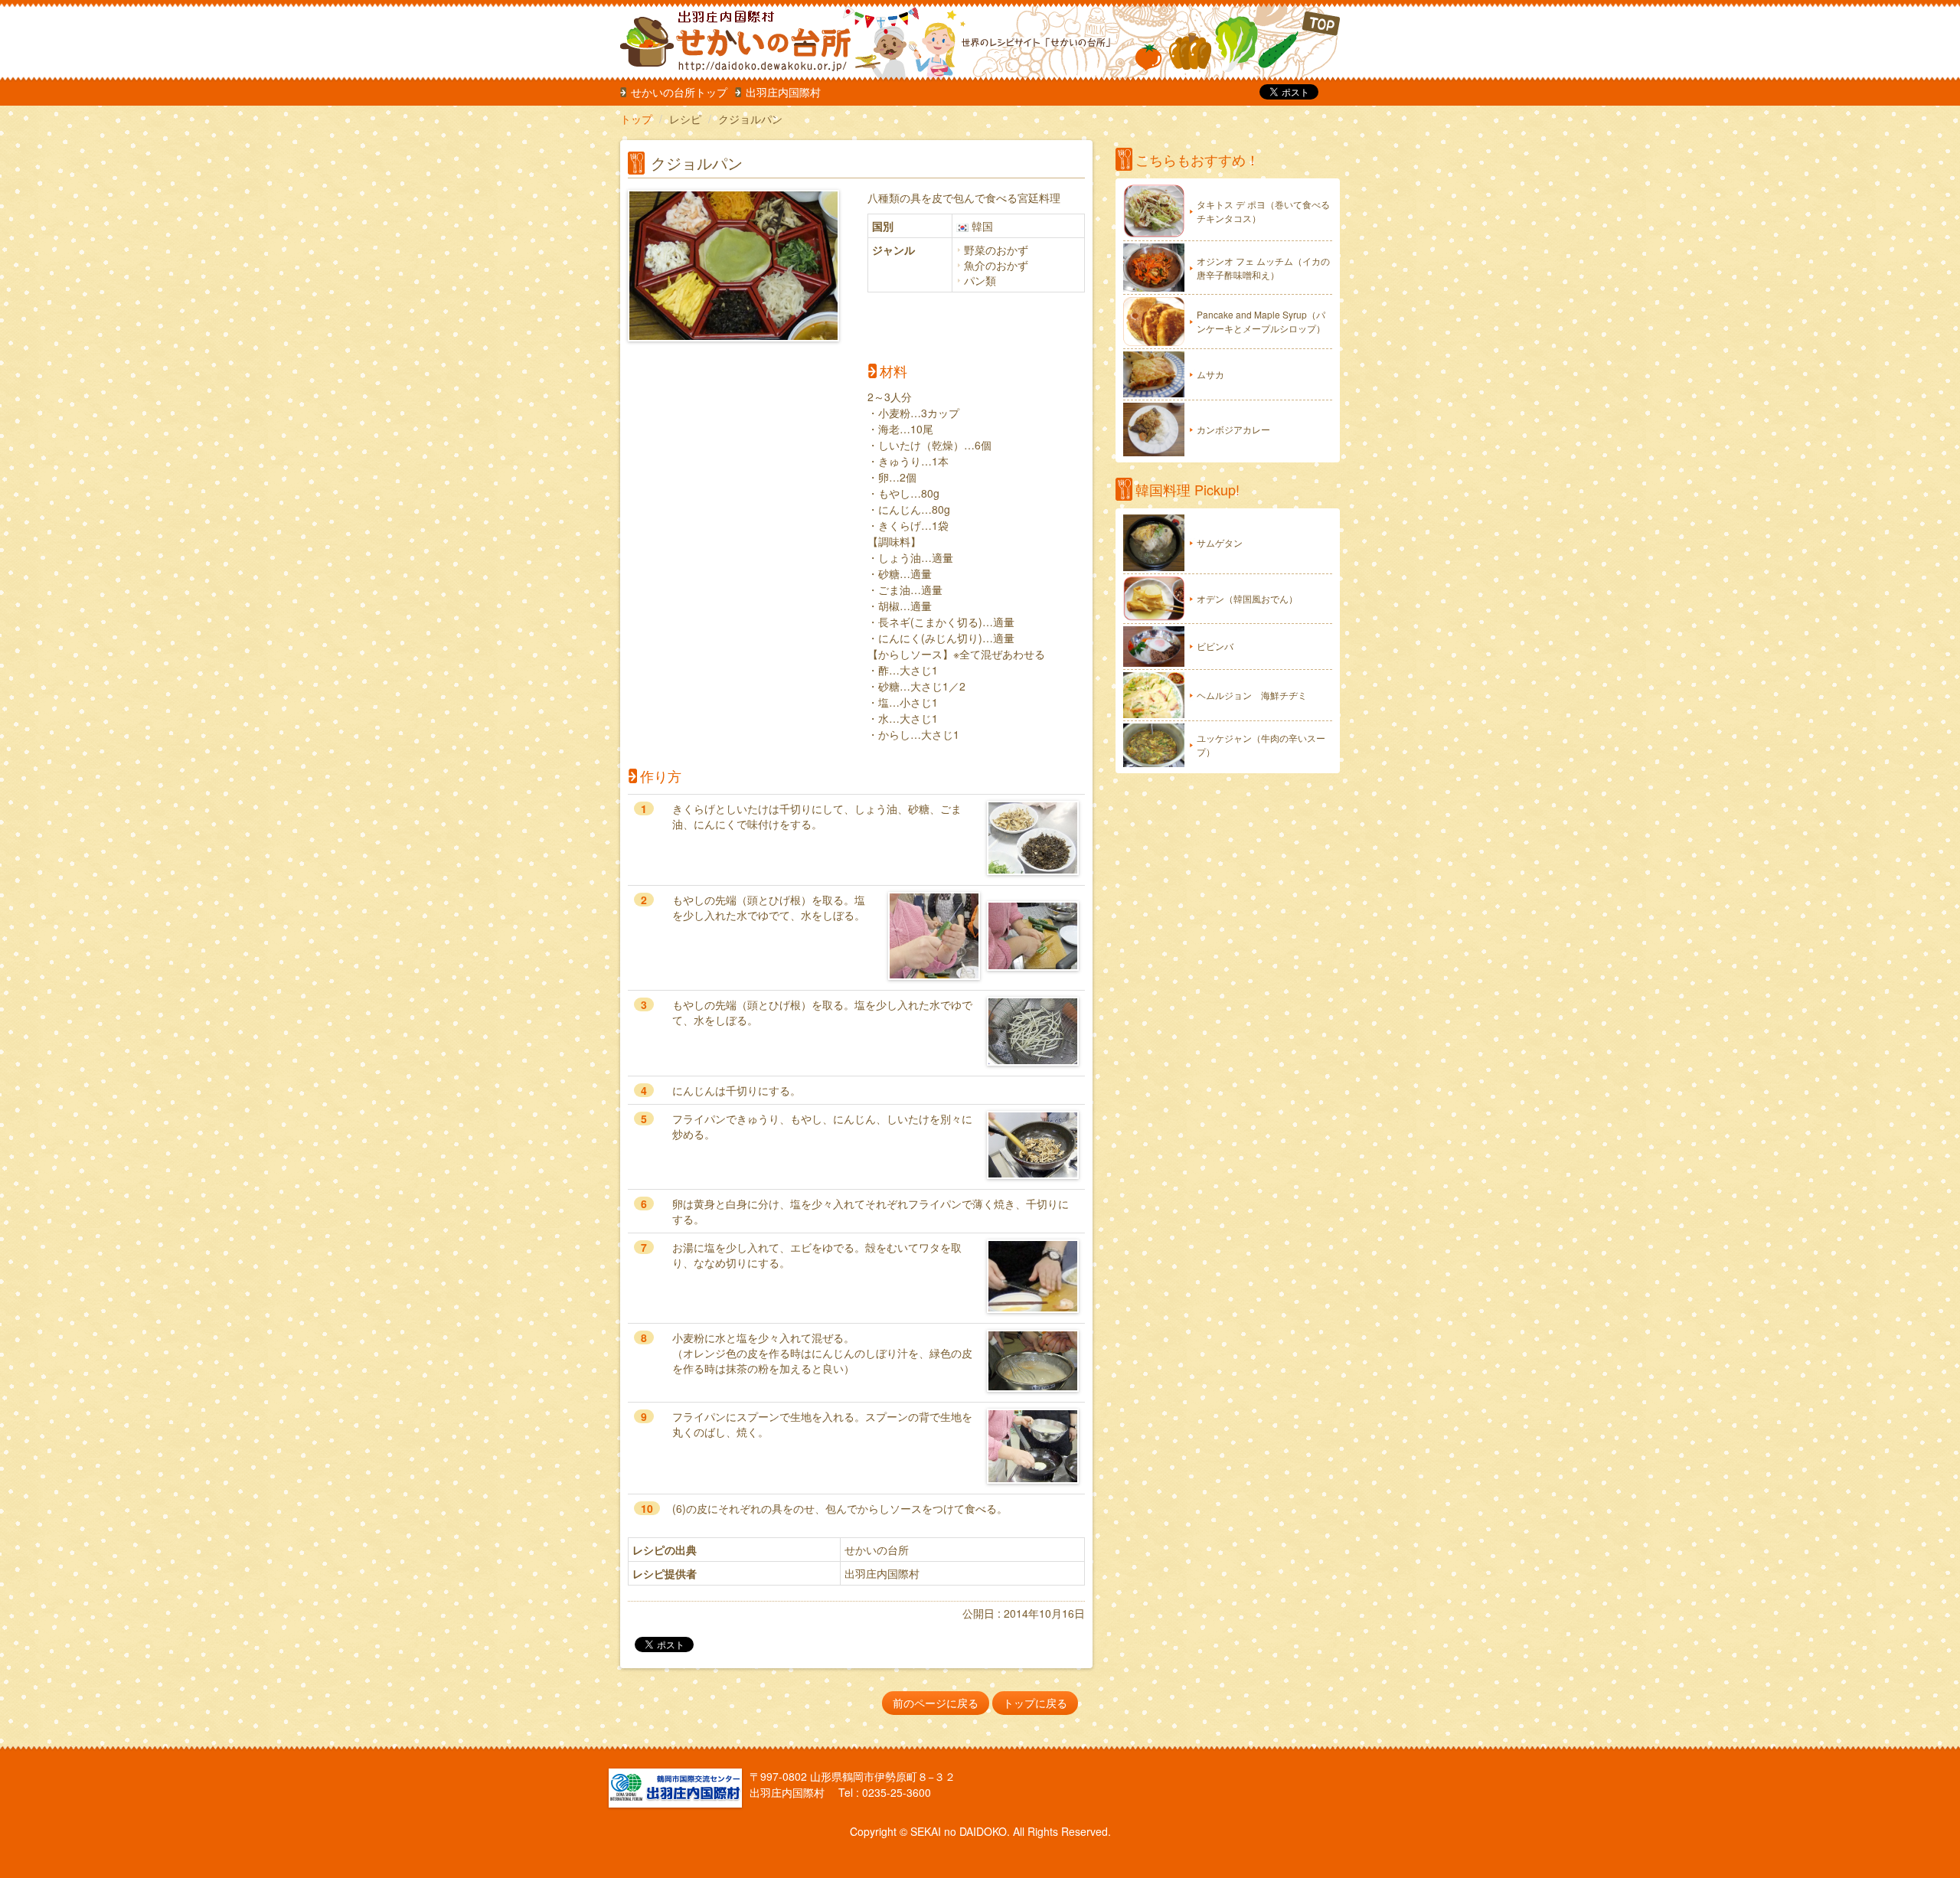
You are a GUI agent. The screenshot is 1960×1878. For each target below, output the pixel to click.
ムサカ (1210, 374)
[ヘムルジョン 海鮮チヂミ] (1154, 695)
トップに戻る (1035, 1703)
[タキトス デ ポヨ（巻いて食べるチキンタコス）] (1154, 211)
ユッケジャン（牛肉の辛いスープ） (1261, 745)
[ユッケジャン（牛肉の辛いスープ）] (1154, 745)
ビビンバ (1215, 646)
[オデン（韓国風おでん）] (1154, 599)
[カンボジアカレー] (1154, 429)
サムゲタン (1220, 542)
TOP (1238, 42)
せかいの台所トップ (679, 92)
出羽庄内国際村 (783, 92)
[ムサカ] (1154, 374)
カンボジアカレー (1233, 429)
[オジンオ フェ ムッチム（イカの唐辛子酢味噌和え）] (1154, 268)
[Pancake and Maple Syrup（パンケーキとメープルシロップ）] (1154, 321)
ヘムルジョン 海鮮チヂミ (1252, 695)
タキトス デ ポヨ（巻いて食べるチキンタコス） (1263, 211)
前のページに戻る (936, 1703)
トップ (636, 119)
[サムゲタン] (1154, 543)
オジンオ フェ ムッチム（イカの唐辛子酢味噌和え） (1263, 268)
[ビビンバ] (1154, 647)
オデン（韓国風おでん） (1247, 598)
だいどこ (722, 38)
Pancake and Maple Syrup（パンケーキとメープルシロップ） (1261, 321)
